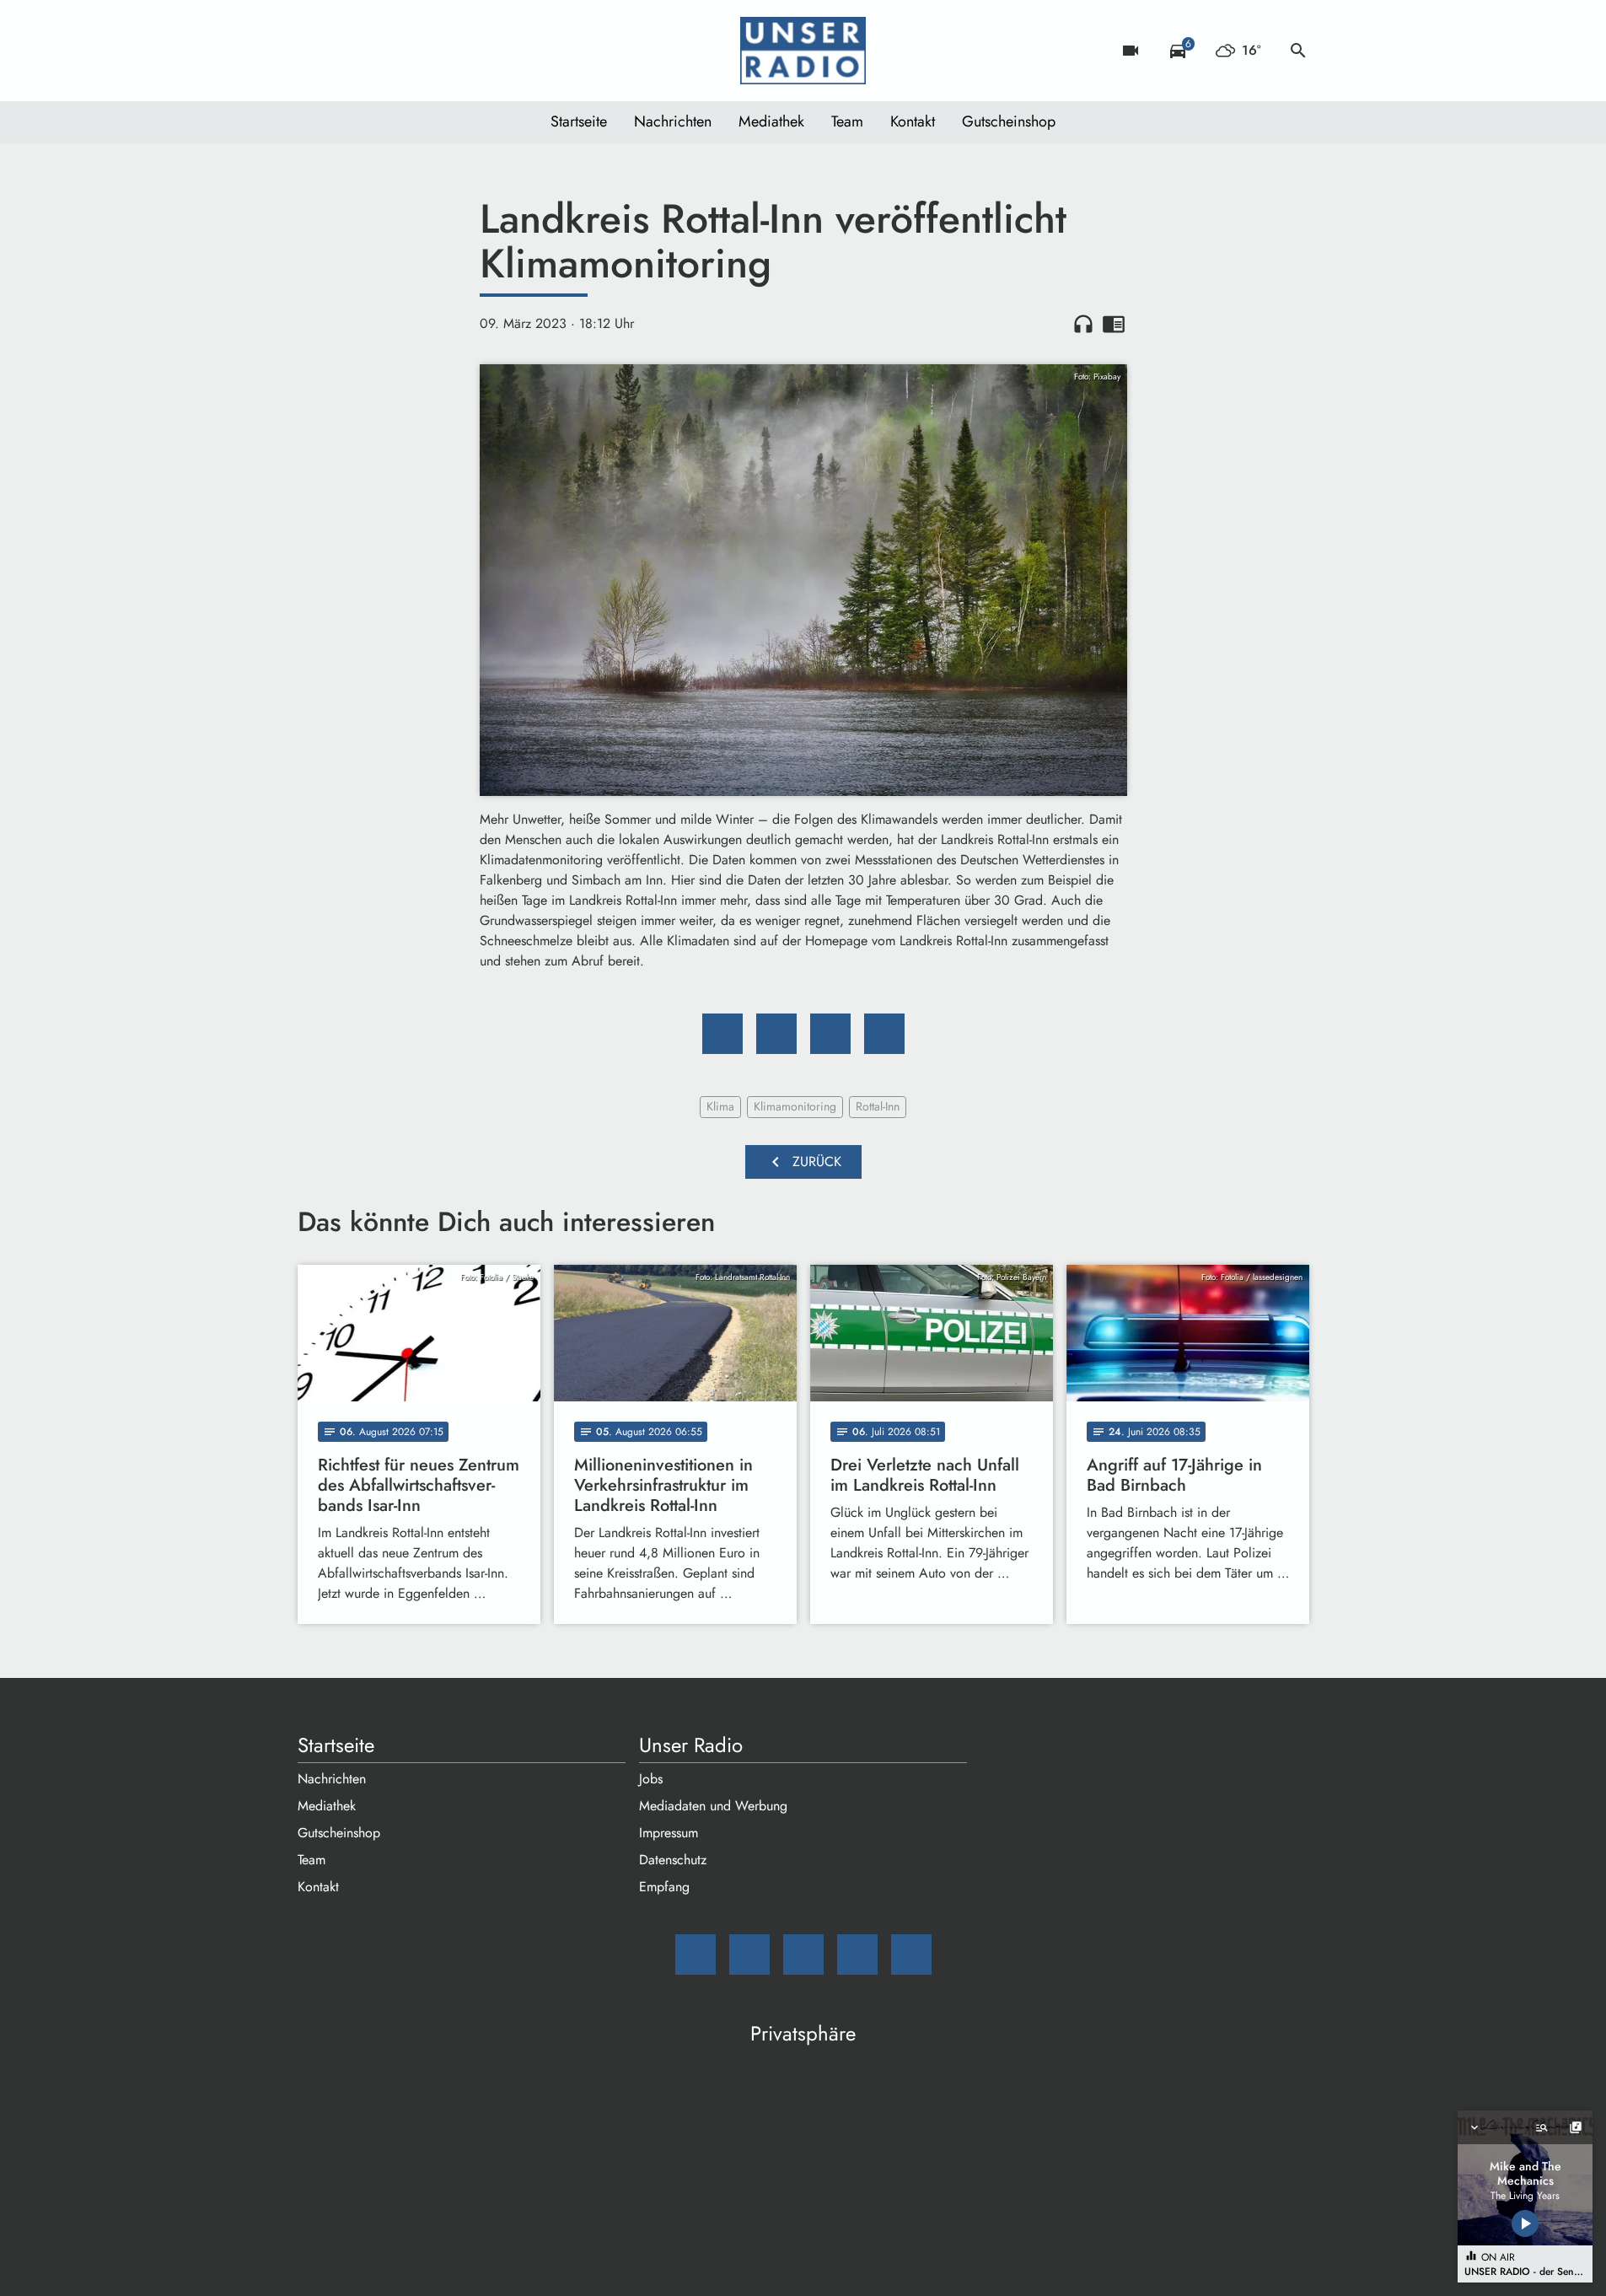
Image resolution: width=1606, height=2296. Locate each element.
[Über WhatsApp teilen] (830, 1034)
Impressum (669, 1833)
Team (847, 121)
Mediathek (771, 121)
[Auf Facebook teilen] (722, 1034)
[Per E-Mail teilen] (884, 1034)
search (1298, 51)
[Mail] (314, 51)
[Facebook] (348, 51)
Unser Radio (691, 1745)
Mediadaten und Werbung (713, 1806)
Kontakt (913, 121)
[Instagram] (382, 51)
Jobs (651, 1779)
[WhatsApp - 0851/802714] (449, 51)
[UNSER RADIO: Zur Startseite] (803, 51)
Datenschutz (673, 1860)
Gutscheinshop (1009, 121)
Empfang (664, 1887)
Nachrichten (673, 121)
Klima (720, 1106)
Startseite (579, 121)
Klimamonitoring (795, 1106)
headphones (1083, 324)
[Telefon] (416, 51)
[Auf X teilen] (776, 1034)
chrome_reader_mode (1114, 324)
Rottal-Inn (878, 1106)
